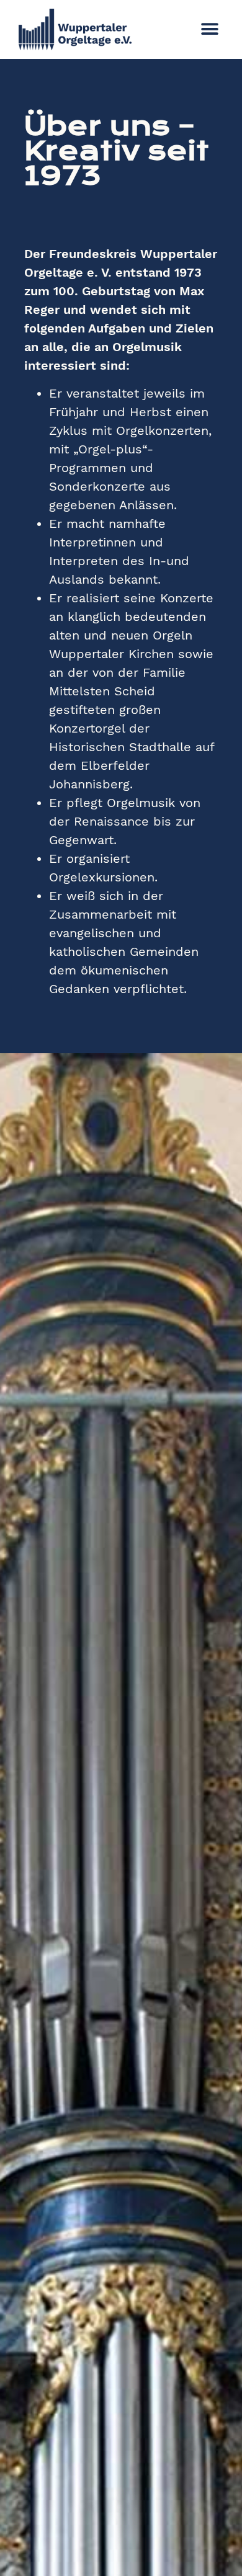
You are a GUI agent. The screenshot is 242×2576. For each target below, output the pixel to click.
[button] (209, 29)
